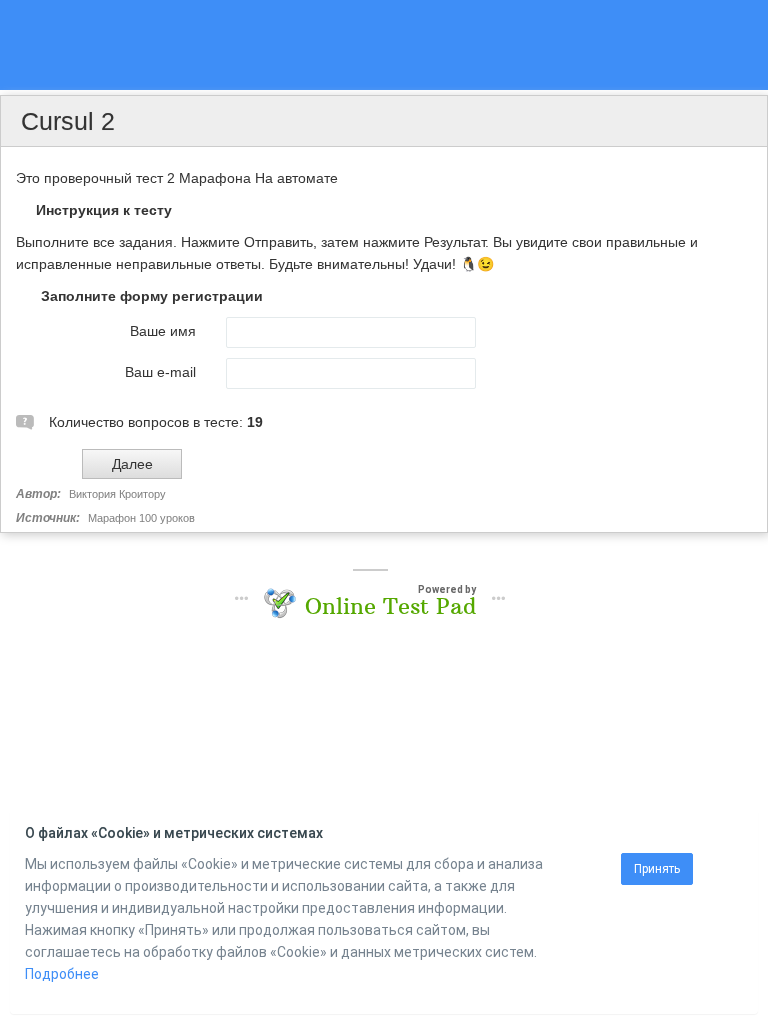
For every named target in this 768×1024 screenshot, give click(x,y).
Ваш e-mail (160, 372)
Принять (657, 869)
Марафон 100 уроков (141, 518)
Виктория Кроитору (117, 494)
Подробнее (62, 974)
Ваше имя (163, 331)
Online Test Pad (390, 606)
